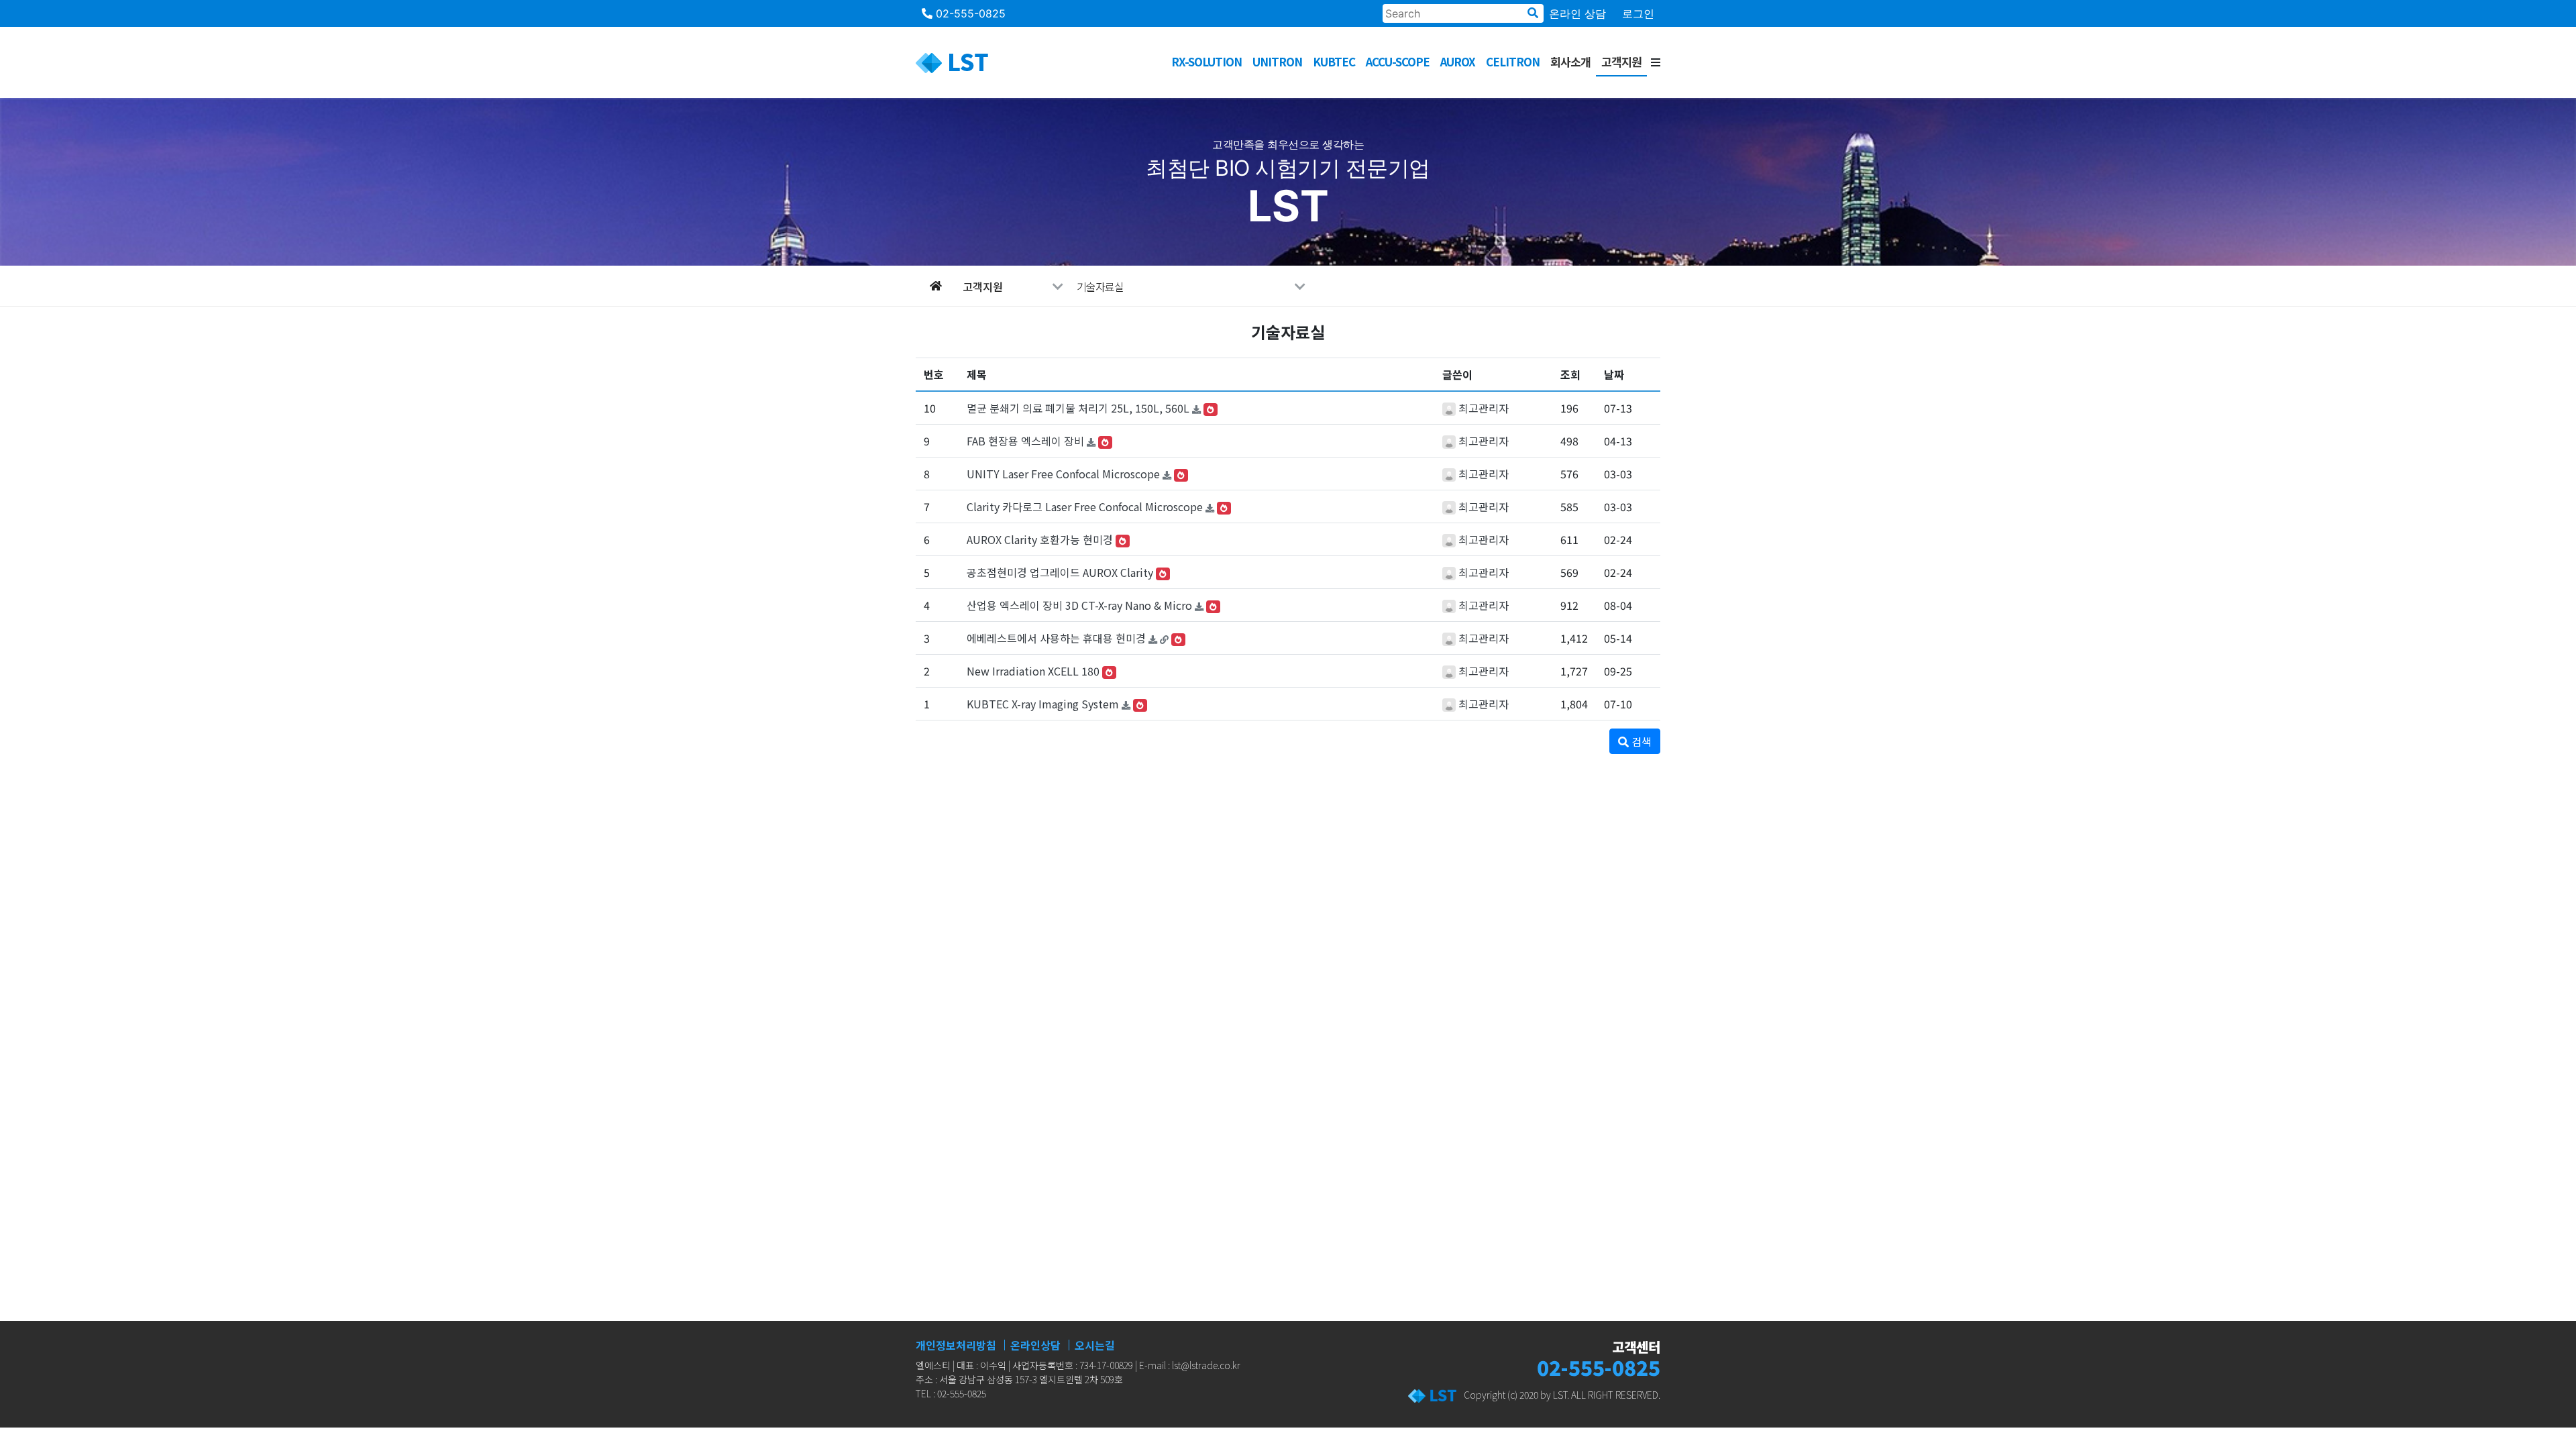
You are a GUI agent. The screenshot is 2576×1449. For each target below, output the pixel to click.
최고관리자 (1484, 408)
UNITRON (1277, 61)
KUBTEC (1334, 61)
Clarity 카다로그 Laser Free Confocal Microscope (1085, 506)
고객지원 (1621, 61)
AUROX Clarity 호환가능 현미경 (1040, 539)
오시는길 (1095, 1345)
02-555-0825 (969, 13)
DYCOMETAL (1448, 84)
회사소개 (1570, 61)
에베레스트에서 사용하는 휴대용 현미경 (1056, 638)
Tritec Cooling (1262, 84)
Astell (1509, 84)
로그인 (1638, 13)
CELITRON (1513, 61)
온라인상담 (1035, 1345)
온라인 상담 (1577, 13)
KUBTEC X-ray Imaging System (1043, 704)
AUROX (1458, 61)
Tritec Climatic (1361, 84)
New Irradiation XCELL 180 (1033, 671)
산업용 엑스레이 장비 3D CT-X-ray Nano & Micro (1079, 605)
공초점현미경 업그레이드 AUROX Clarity (1060, 572)
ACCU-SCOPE (1398, 61)
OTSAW (1189, 84)
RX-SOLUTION (1206, 61)
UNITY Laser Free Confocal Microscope (1063, 474)
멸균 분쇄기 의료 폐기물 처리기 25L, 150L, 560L (1078, 408)
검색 (1640, 741)
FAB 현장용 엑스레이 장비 (1025, 441)
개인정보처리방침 (956, 1345)
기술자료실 (1100, 286)
